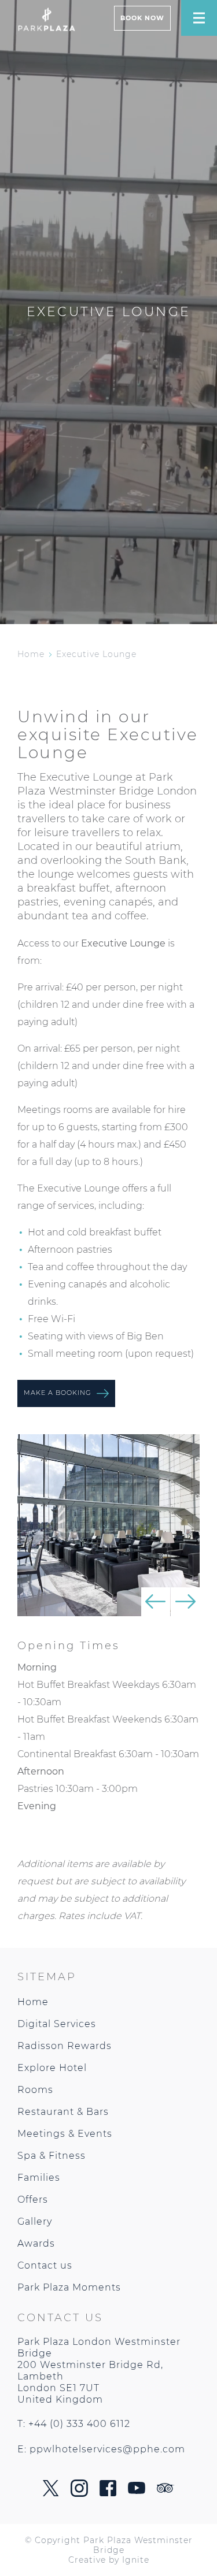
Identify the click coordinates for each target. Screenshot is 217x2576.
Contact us (45, 2265)
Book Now (142, 18)
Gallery (35, 2221)
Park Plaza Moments (69, 2287)
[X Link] (51, 2493)
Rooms (35, 2090)
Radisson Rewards (65, 2046)
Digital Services (57, 2024)
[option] (108, 1525)
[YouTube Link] (137, 2491)
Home (31, 654)
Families (39, 2178)
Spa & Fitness (52, 2156)
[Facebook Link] (108, 2493)
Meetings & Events (65, 2134)
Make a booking (59, 1393)
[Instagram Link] (79, 2494)
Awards (36, 2243)
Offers (33, 2200)
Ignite (136, 2559)
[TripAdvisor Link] (165, 2490)
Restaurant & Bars (63, 2112)
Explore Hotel (52, 2068)
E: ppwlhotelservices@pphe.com (101, 2449)
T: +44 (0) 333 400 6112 (74, 2424)
